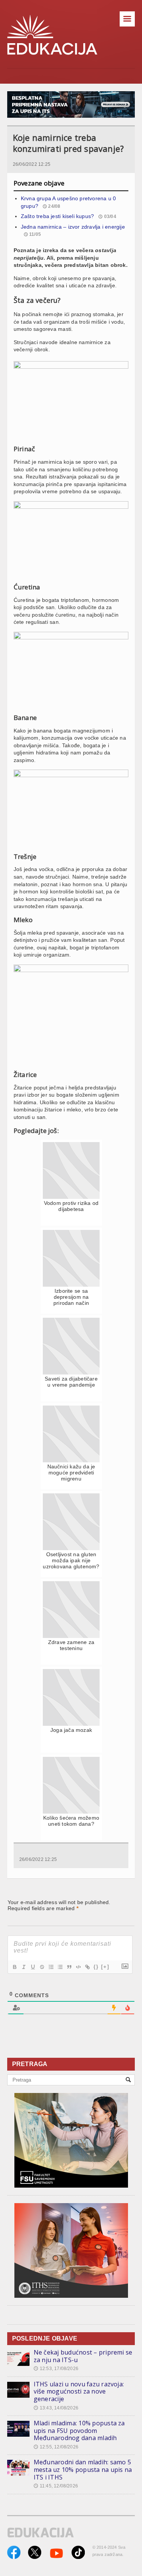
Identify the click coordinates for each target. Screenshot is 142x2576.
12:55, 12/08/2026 (56, 2447)
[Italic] (23, 1967)
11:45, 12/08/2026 (56, 2486)
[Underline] (33, 1967)
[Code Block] (78, 1967)
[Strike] (42, 1967)
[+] (105, 1967)
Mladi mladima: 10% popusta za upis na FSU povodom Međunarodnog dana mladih (79, 2430)
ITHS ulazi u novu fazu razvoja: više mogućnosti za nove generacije (79, 2391)
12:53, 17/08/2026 (56, 2369)
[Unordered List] (60, 1967)
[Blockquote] (69, 1967)
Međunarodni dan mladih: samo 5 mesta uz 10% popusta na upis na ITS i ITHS (83, 2469)
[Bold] (14, 1967)
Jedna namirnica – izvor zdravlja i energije (73, 227)
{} (96, 1967)
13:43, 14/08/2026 (56, 2408)
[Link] (87, 1967)
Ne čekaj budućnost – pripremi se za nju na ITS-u (83, 2356)
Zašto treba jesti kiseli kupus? (58, 216)
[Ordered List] (51, 1967)
